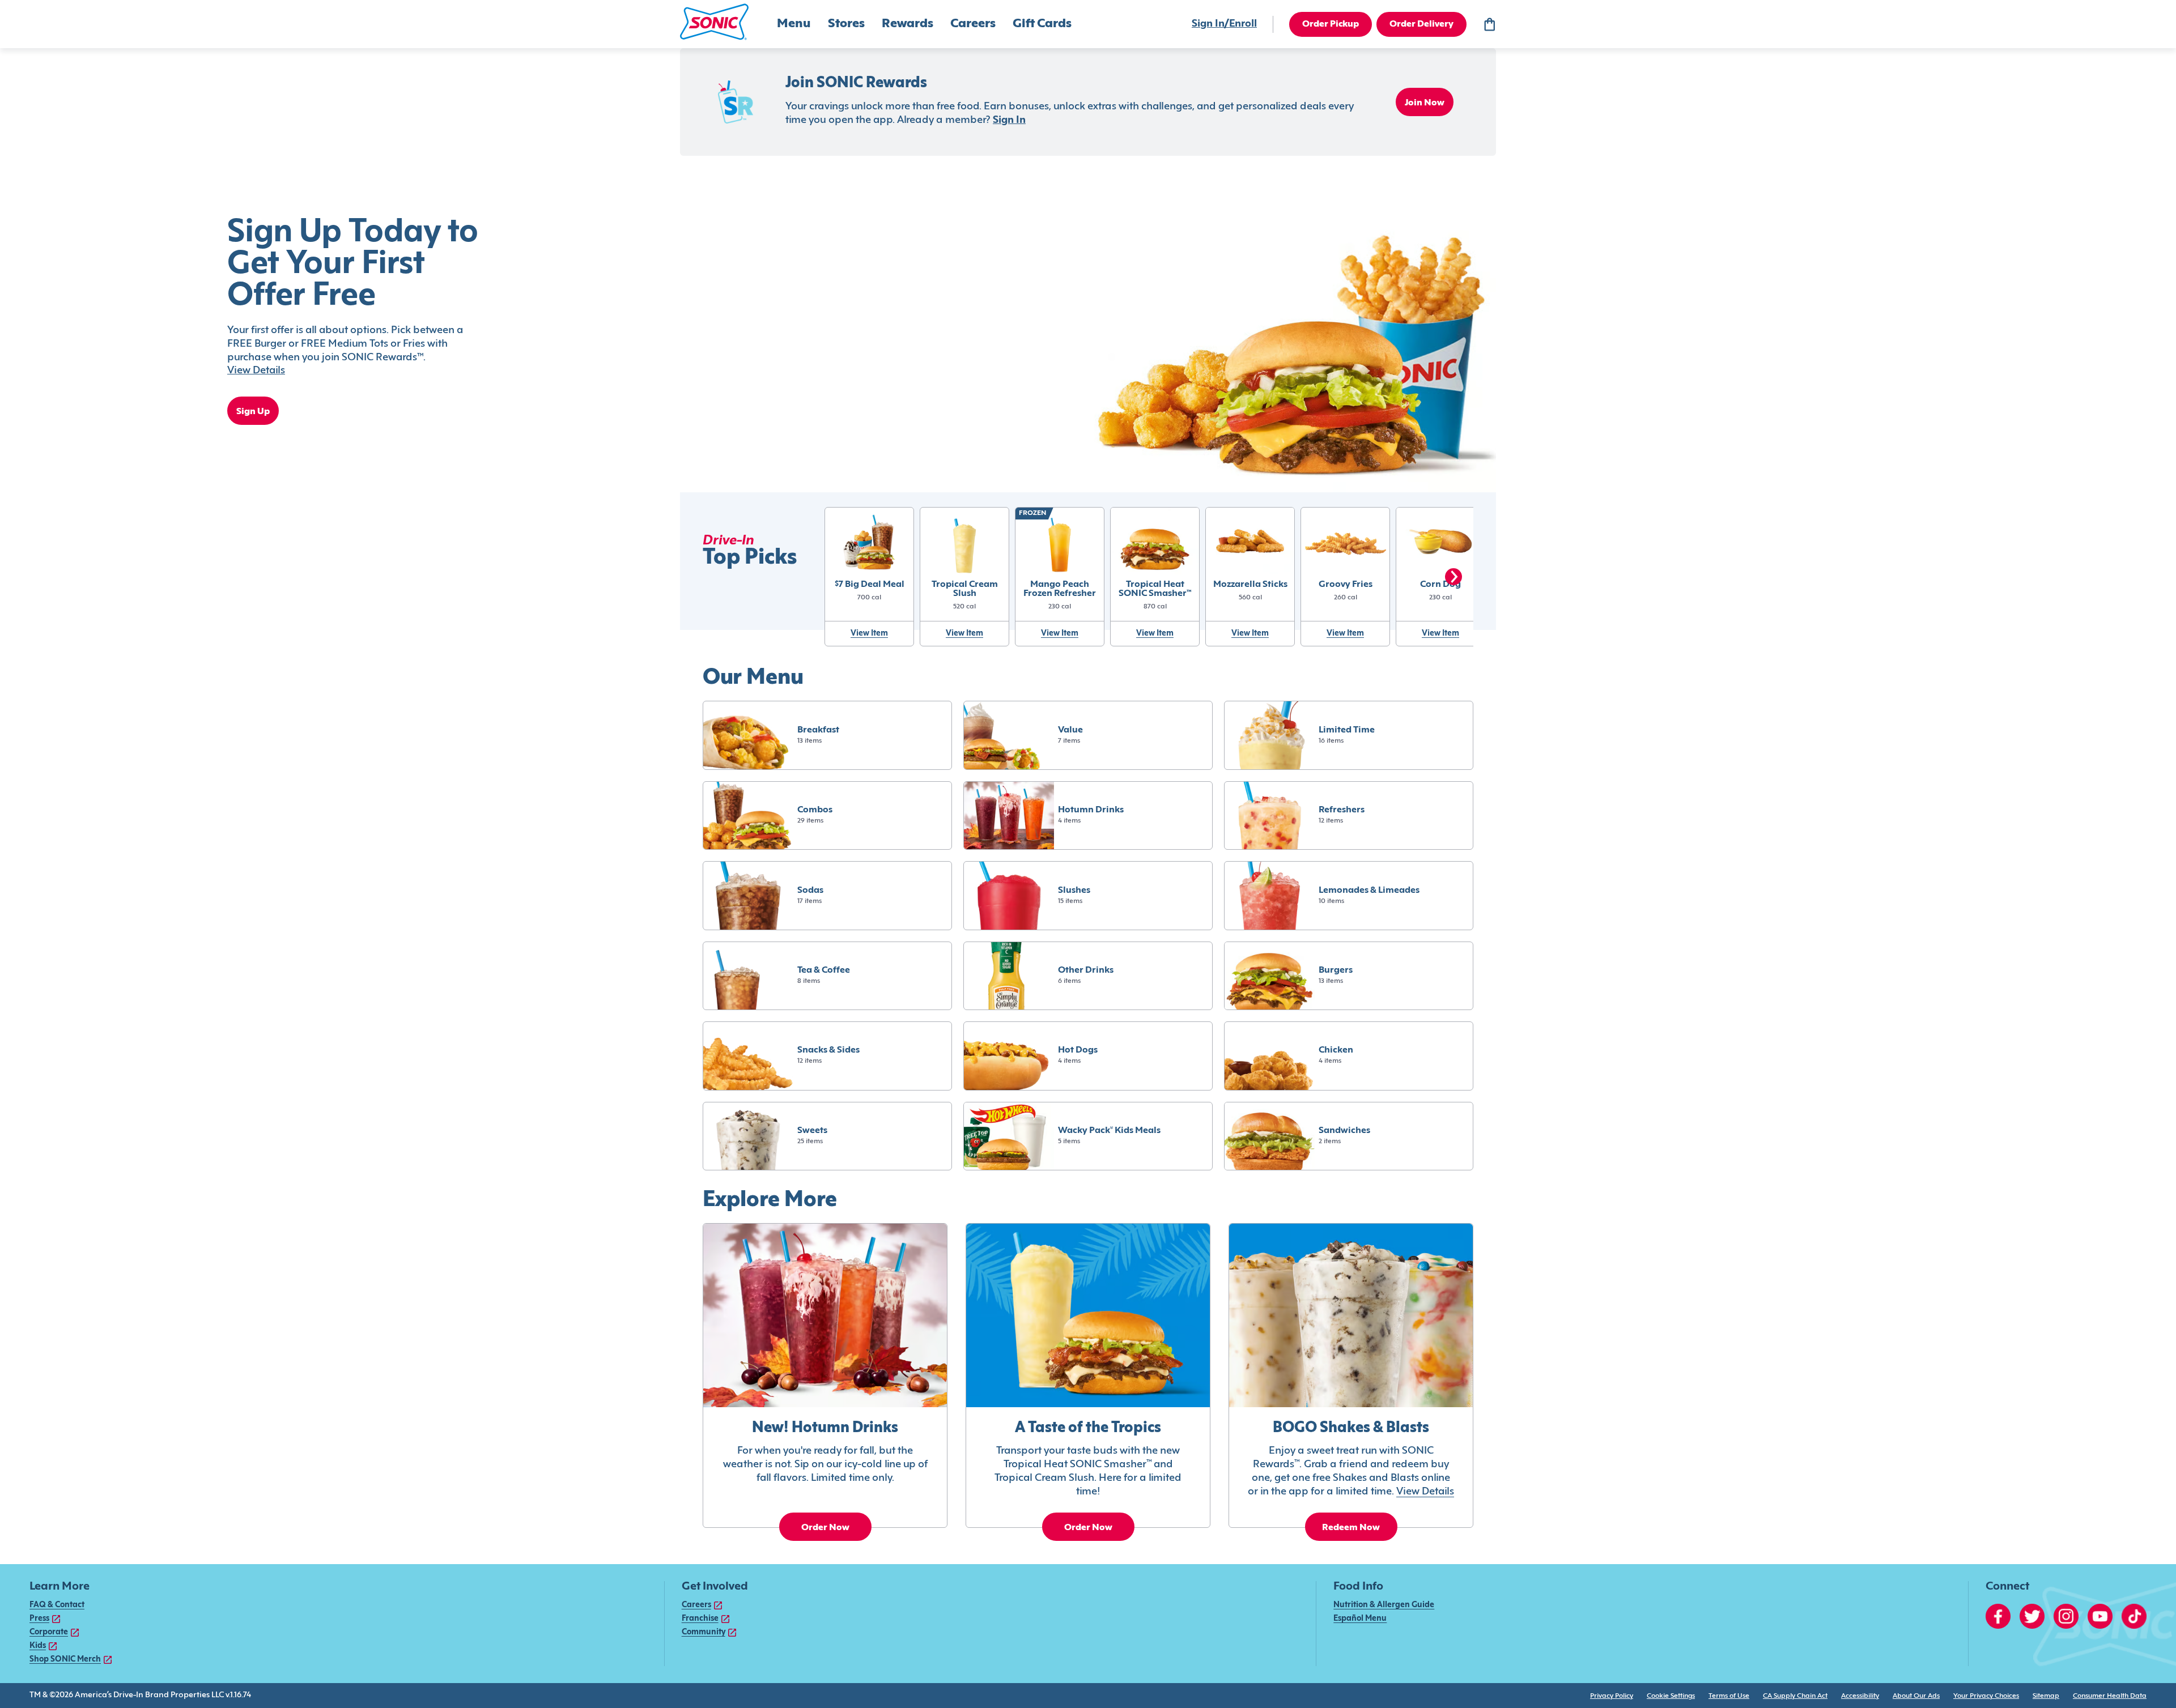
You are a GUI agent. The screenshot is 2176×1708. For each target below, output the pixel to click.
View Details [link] (1425, 1492)
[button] (714, 22)
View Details (256, 371)
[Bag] (1489, 24)
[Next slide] (1453, 577)
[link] (870, 584)
